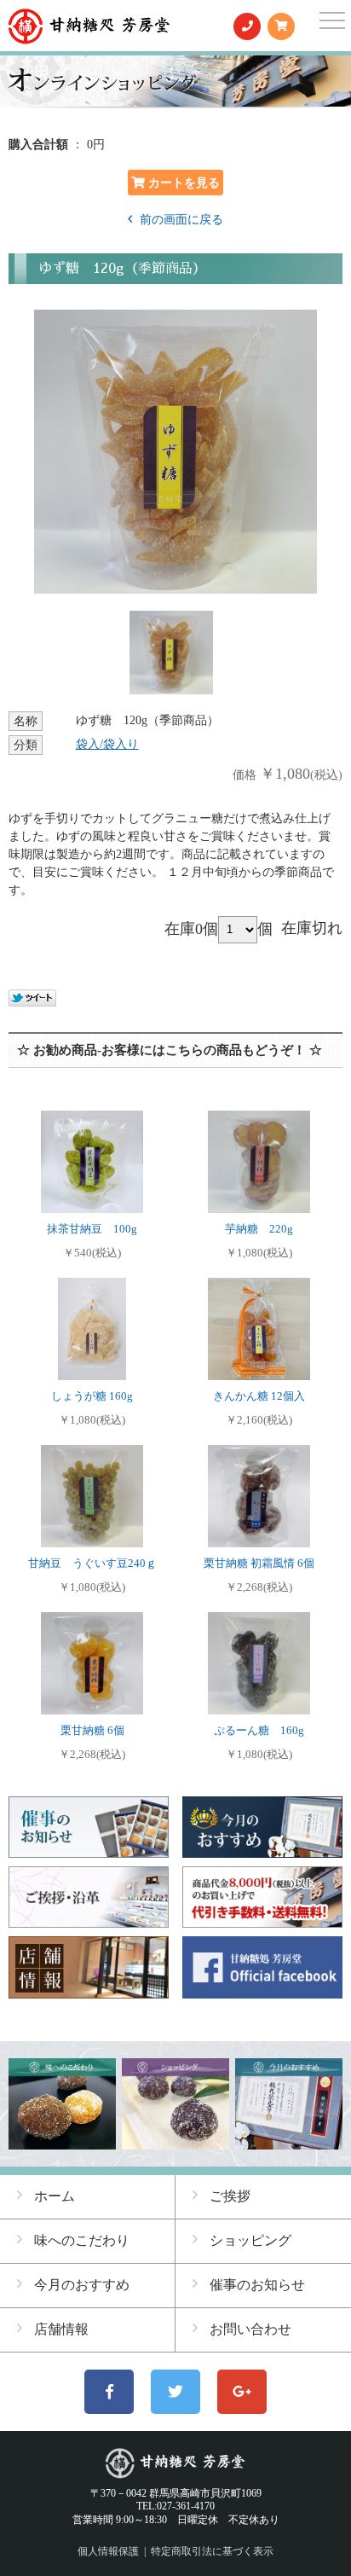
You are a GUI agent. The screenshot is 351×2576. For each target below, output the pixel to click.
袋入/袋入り (107, 744)
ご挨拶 (230, 2196)
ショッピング (250, 2240)
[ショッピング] (175, 2142)
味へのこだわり (82, 2240)
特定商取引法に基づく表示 (212, 2551)
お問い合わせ (250, 2329)
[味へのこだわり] (62, 2142)
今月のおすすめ (82, 2285)
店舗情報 (61, 2329)
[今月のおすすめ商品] (288, 2142)
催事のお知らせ (257, 2285)
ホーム (55, 2196)
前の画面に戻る (180, 220)
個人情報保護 (108, 2551)
